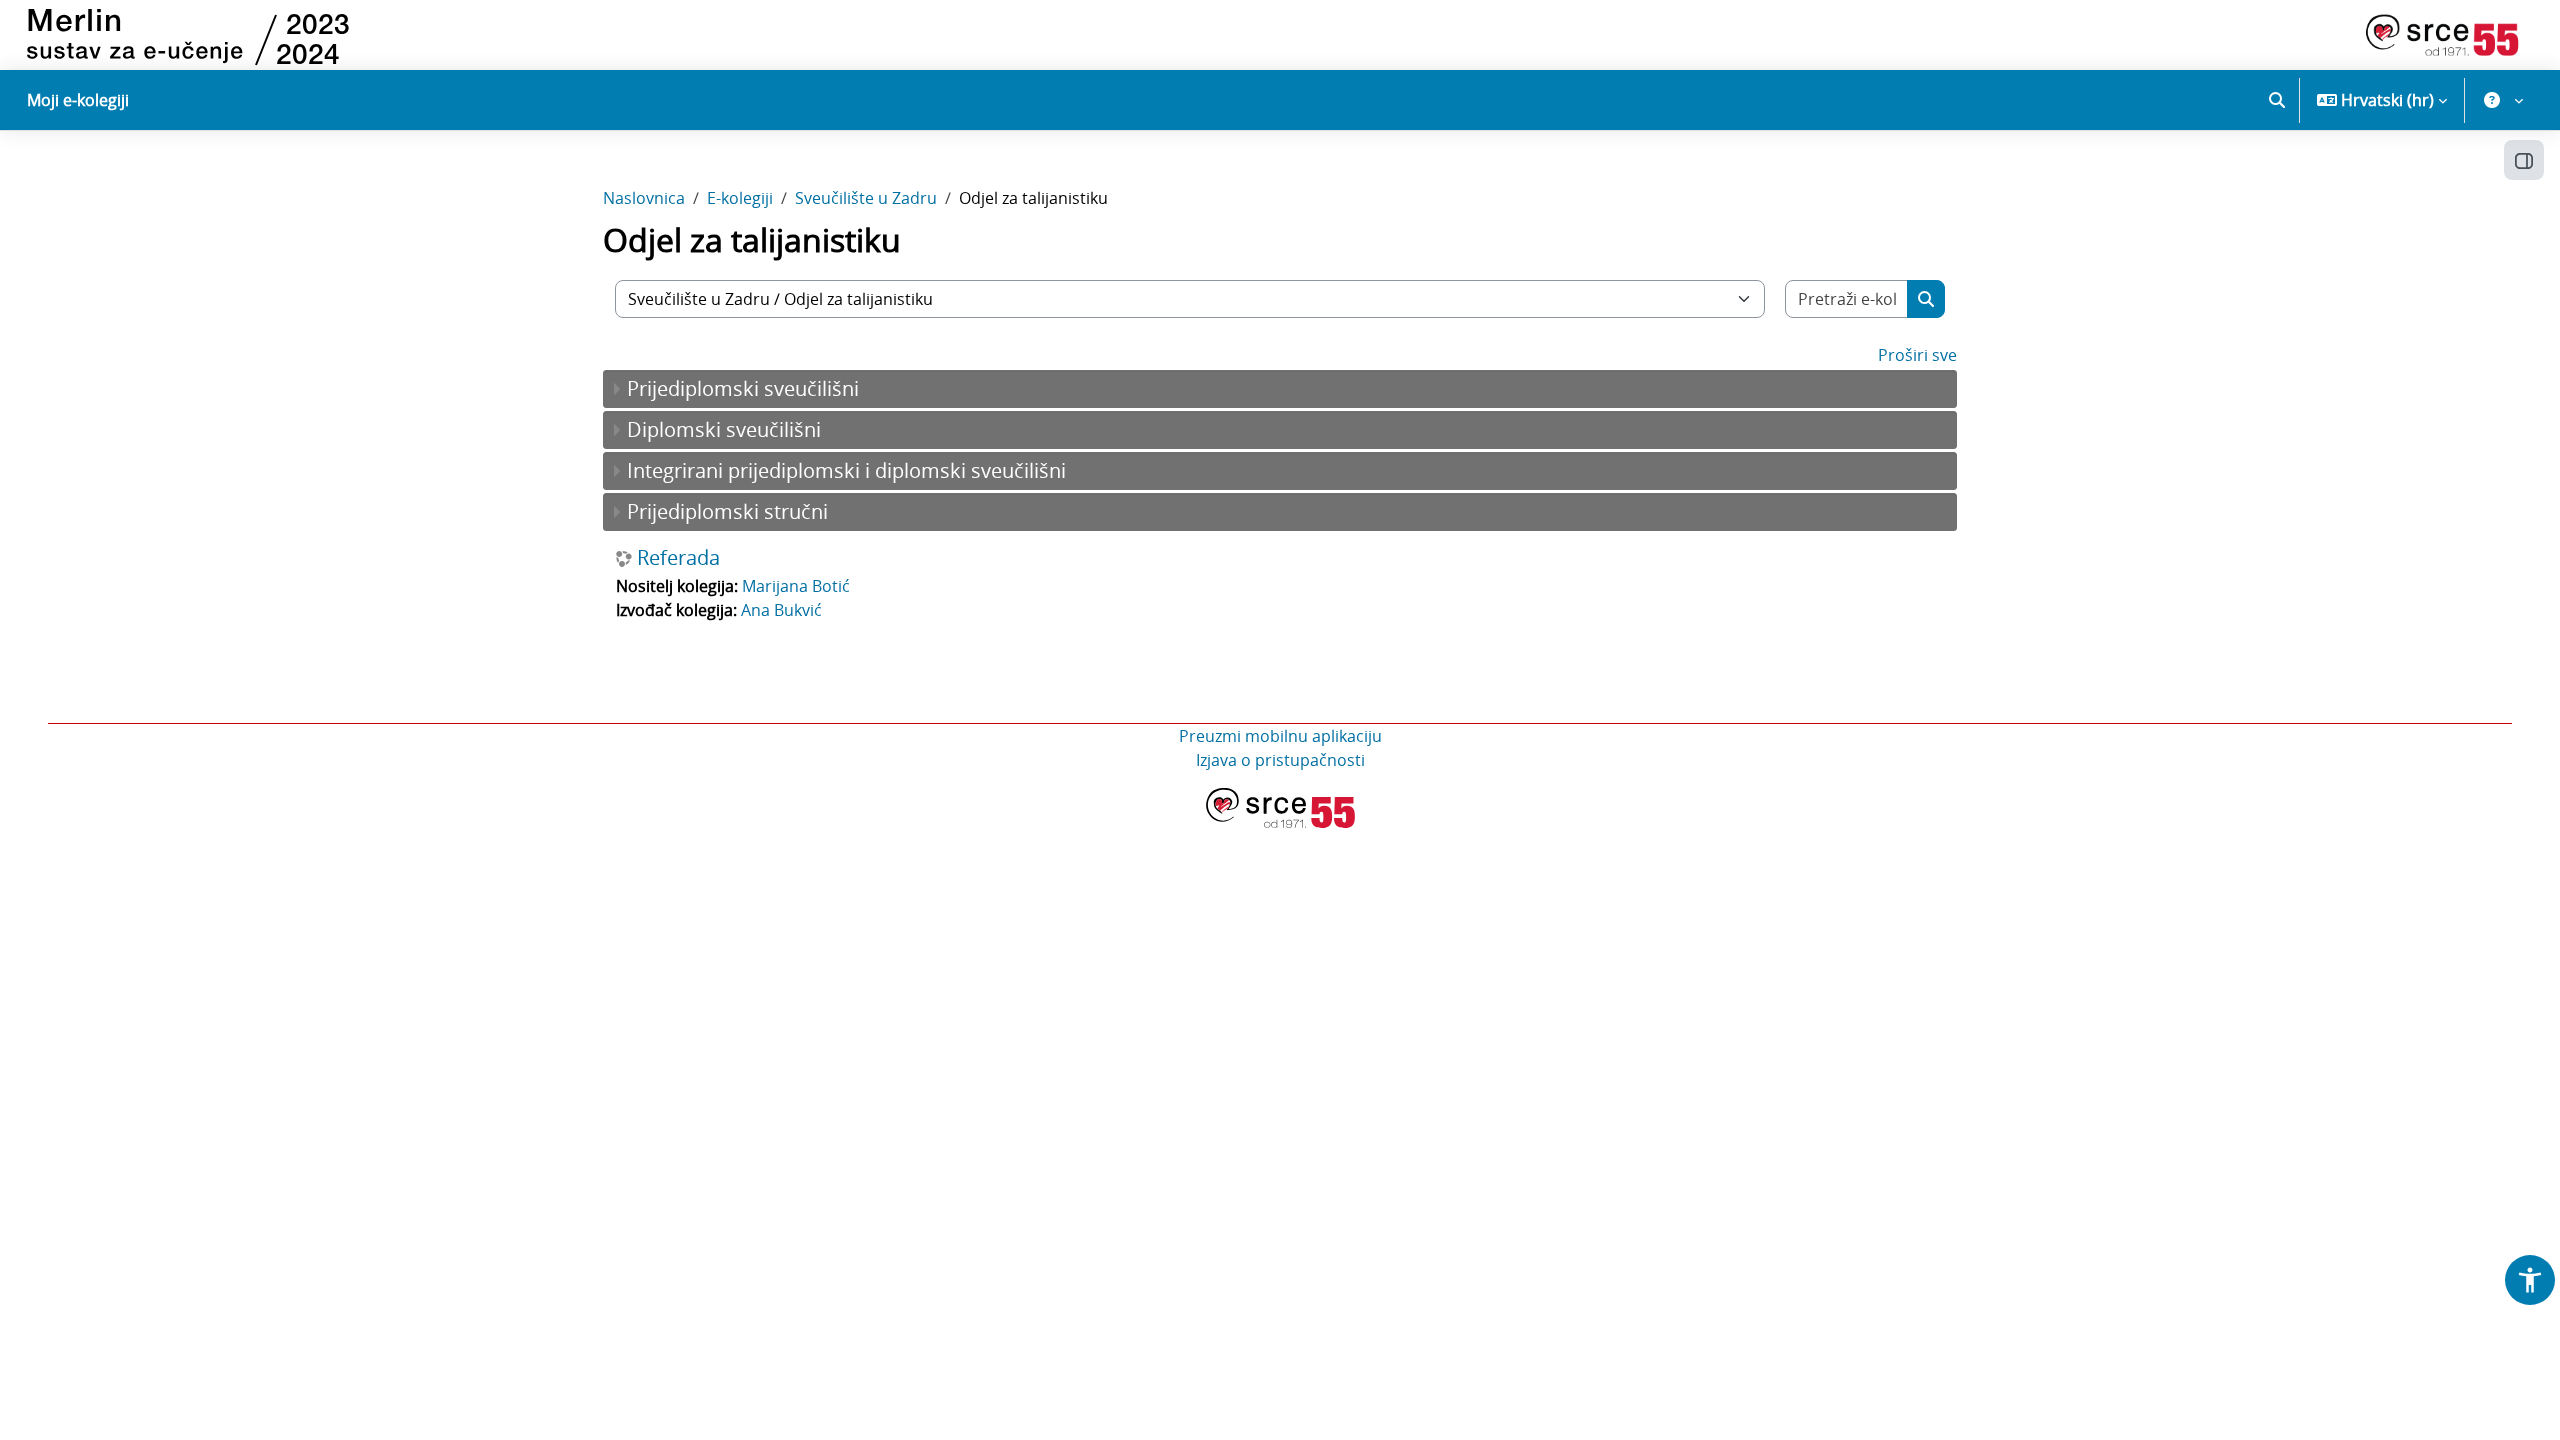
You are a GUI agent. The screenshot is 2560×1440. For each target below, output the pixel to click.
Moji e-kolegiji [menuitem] (78, 100)
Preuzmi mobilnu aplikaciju (1280, 736)
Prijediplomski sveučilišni (743, 388)
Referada (678, 558)
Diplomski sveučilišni (724, 429)
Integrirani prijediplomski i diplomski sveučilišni (846, 470)
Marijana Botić (796, 586)
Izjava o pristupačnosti (1280, 760)
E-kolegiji (740, 198)
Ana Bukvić (781, 610)
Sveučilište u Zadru (866, 198)
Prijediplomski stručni (727, 511)
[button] (2277, 100)
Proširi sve (1917, 355)
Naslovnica (644, 198)
